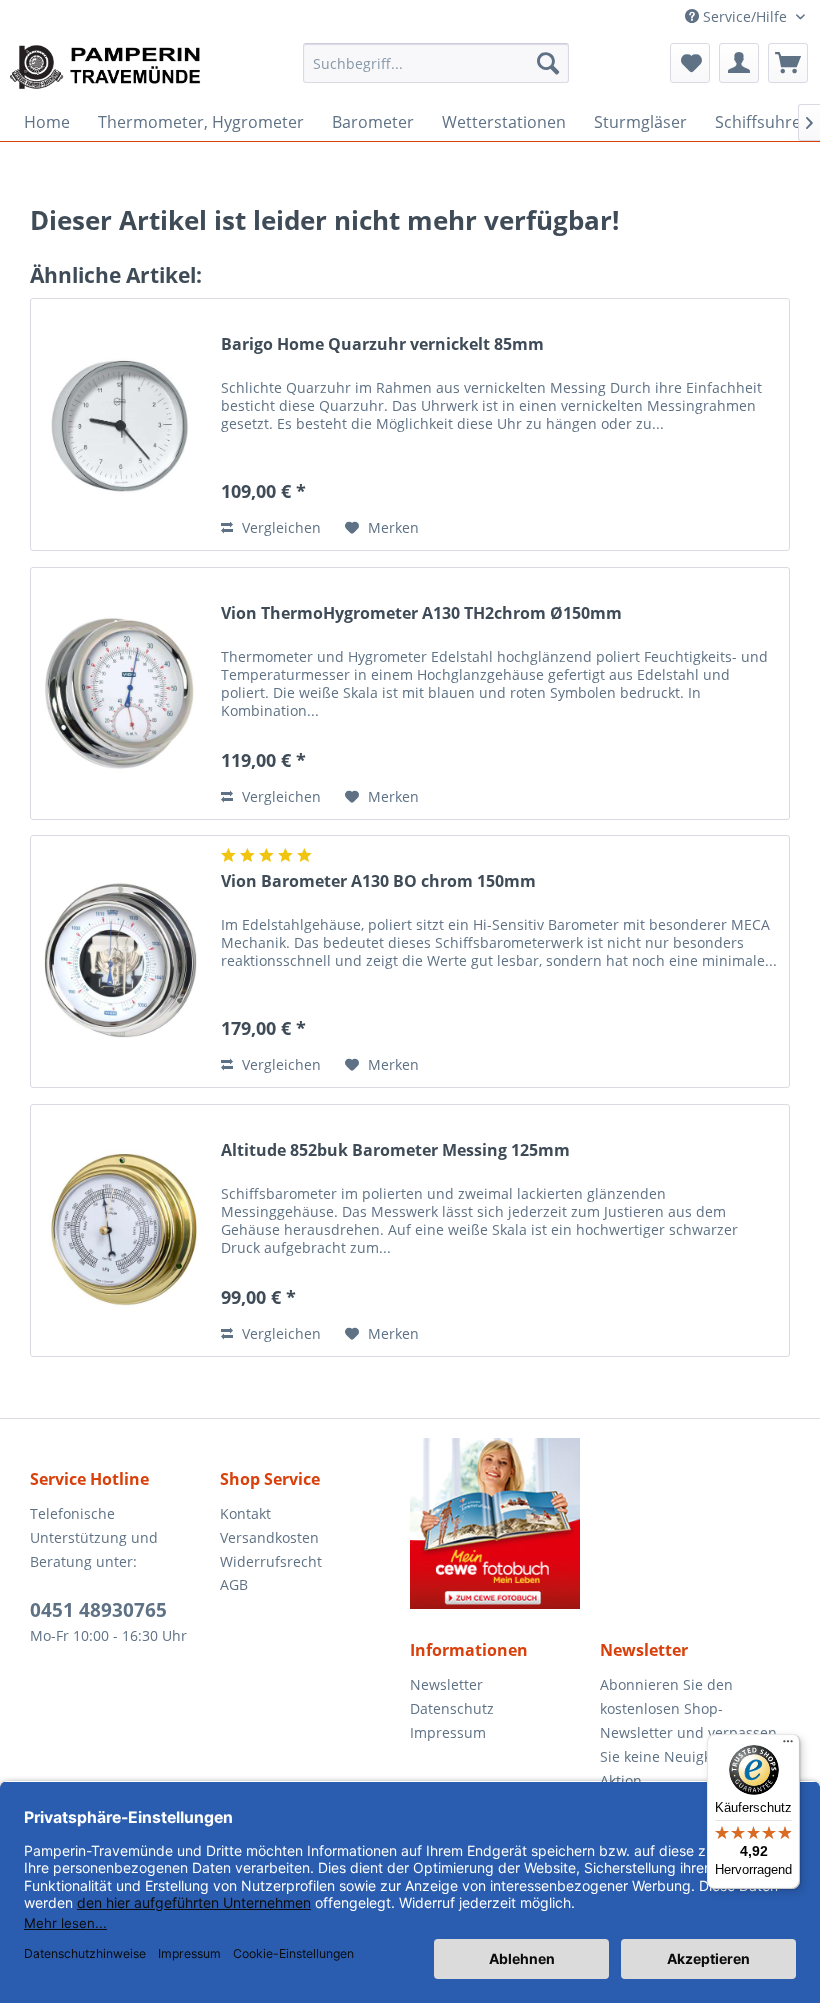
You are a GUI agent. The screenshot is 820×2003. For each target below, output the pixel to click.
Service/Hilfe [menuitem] (745, 16)
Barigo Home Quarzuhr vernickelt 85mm (382, 344)
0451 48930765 (98, 1610)
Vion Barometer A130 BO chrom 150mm (378, 881)
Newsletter (446, 1684)
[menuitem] (436, 63)
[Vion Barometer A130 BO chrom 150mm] (121, 961)
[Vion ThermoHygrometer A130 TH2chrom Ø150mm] (121, 693)
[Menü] (788, 1746)
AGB (234, 1584)
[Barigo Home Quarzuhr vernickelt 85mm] (121, 424)
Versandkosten (269, 1537)
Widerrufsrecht (271, 1561)
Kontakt (245, 1513)
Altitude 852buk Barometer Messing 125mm (395, 1150)
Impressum (448, 1732)
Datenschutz (452, 1708)
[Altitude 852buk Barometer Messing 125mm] (121, 1230)
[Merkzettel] (690, 63)
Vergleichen (279, 527)
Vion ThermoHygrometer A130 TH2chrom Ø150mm (421, 613)
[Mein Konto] (739, 63)
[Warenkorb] (788, 63)
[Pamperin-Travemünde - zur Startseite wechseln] (112, 68)
